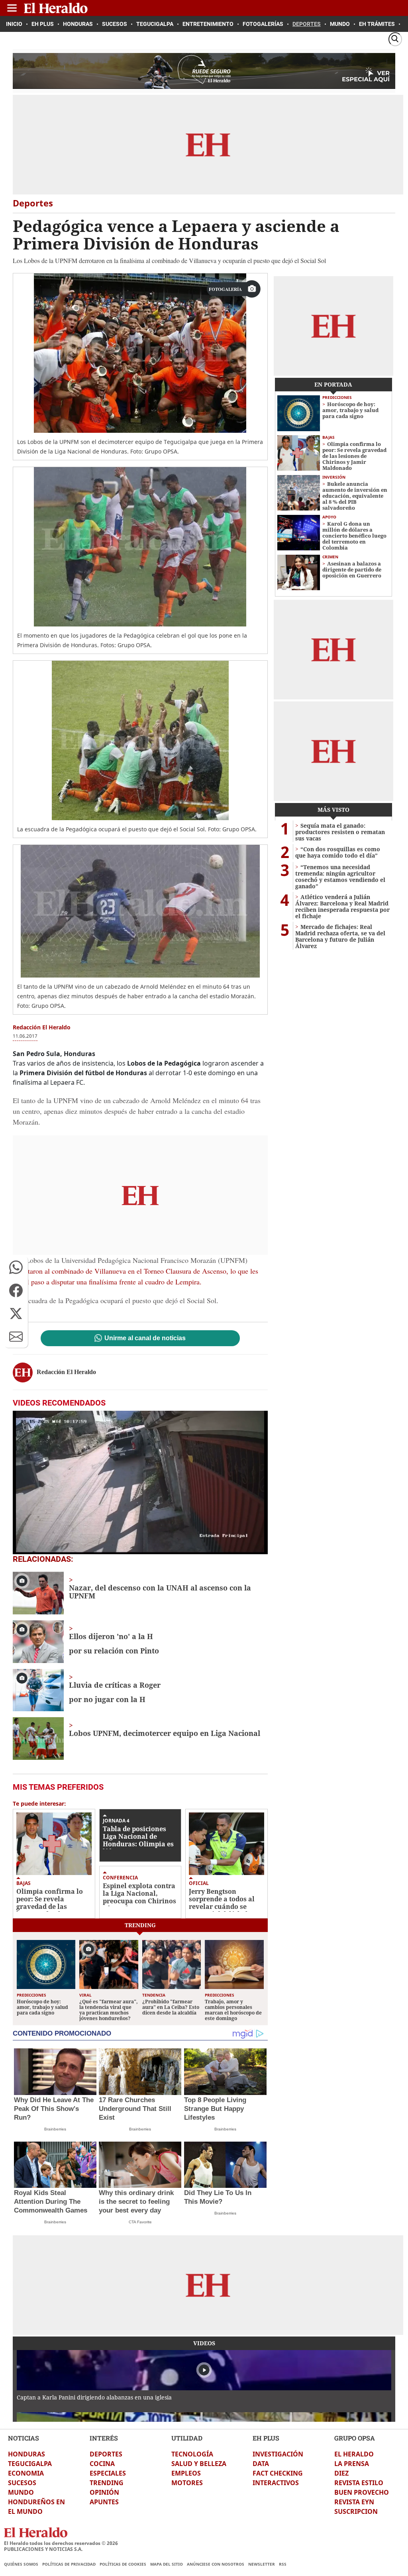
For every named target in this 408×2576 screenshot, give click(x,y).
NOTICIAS (24, 2438)
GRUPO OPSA (355, 2438)
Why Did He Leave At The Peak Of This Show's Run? (54, 2109)
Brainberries (55, 2129)
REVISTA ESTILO (359, 2483)
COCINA (102, 2464)
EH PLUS (266, 2438)
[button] (16, 1267)
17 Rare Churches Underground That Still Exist (135, 2109)
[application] (140, 1482)
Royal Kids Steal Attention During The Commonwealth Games (51, 2202)
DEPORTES (106, 2454)
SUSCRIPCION (356, 2511)
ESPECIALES (108, 2473)
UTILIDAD (187, 2438)
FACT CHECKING (278, 2473)
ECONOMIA (26, 2473)
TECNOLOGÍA (192, 2454)
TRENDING (107, 2483)
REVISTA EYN (354, 2502)
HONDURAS (26, 2454)
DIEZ (341, 2473)
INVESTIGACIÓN (278, 2454)
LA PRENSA (352, 2464)
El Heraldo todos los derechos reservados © (61, 2543)
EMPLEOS (186, 2473)
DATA (261, 2464)
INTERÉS (104, 2438)
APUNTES (104, 2502)
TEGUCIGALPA (30, 2464)
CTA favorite (140, 2222)
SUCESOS (22, 2483)
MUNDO (21, 2492)
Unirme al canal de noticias (145, 1338)
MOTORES (187, 2483)
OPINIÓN (104, 2492)
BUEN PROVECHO (362, 2492)
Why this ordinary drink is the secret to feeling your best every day (136, 2202)
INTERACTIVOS (276, 2483)
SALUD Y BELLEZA (199, 2464)
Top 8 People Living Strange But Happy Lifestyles (215, 2109)
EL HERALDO (354, 2454)
